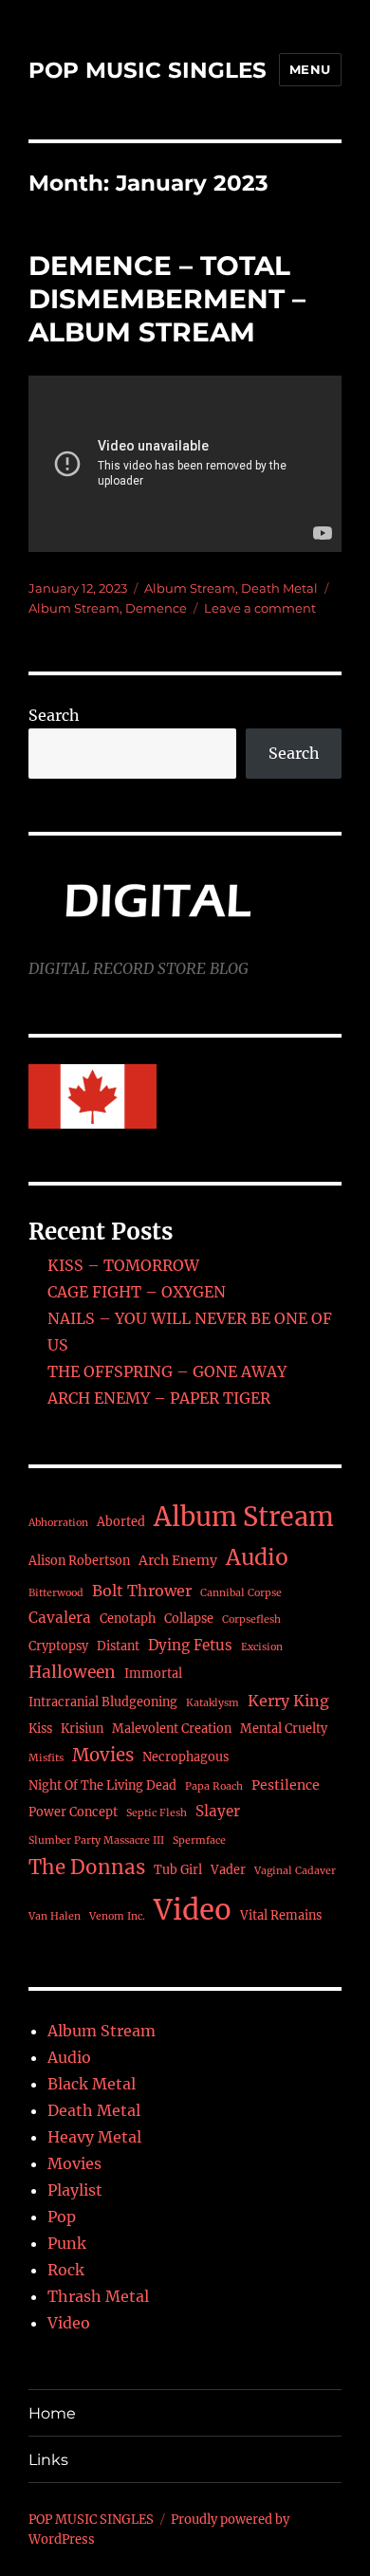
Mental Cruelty (284, 1729)
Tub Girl (178, 1870)
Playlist (75, 2190)
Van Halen (55, 1916)
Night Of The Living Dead (102, 1785)
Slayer (218, 1811)
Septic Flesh (157, 1813)
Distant (118, 1646)
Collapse (189, 1619)
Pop (62, 2217)
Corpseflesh (251, 1619)
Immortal (153, 1674)
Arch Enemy (178, 1560)
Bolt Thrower (142, 1591)
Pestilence (286, 1785)
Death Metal (279, 588)
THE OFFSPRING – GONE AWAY (167, 1371)
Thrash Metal (98, 2296)
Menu (310, 69)
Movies (103, 1755)
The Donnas (87, 1868)
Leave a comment (260, 608)
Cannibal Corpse (241, 1593)
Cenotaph (128, 1619)
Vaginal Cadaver (295, 1871)
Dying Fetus (190, 1645)
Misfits (46, 1758)
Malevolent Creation (172, 1729)
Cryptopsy (58, 1646)
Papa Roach (214, 1786)
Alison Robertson (79, 1561)
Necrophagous (185, 1757)
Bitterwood (56, 1593)
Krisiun (82, 1729)
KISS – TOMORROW (123, 1265)
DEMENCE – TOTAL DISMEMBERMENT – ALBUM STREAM (167, 299)
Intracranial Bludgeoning (103, 1702)
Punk (67, 2243)
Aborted (121, 1522)
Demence (156, 608)
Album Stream (190, 588)
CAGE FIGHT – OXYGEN (137, 1292)
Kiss (40, 1729)
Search (54, 715)
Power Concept (73, 1812)
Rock (66, 2270)
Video (193, 1910)
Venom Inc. (117, 1916)
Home (52, 2413)
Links (48, 2460)
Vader (228, 1870)
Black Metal (92, 2084)
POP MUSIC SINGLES (148, 70)
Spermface (199, 1840)
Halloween (72, 1672)
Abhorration (58, 1523)
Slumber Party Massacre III (96, 1840)
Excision (262, 1647)
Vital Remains (281, 1915)
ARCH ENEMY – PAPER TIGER (159, 1398)
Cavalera (60, 1618)
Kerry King (288, 1701)
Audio (257, 1557)
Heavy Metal (94, 2137)
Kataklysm (213, 1703)
